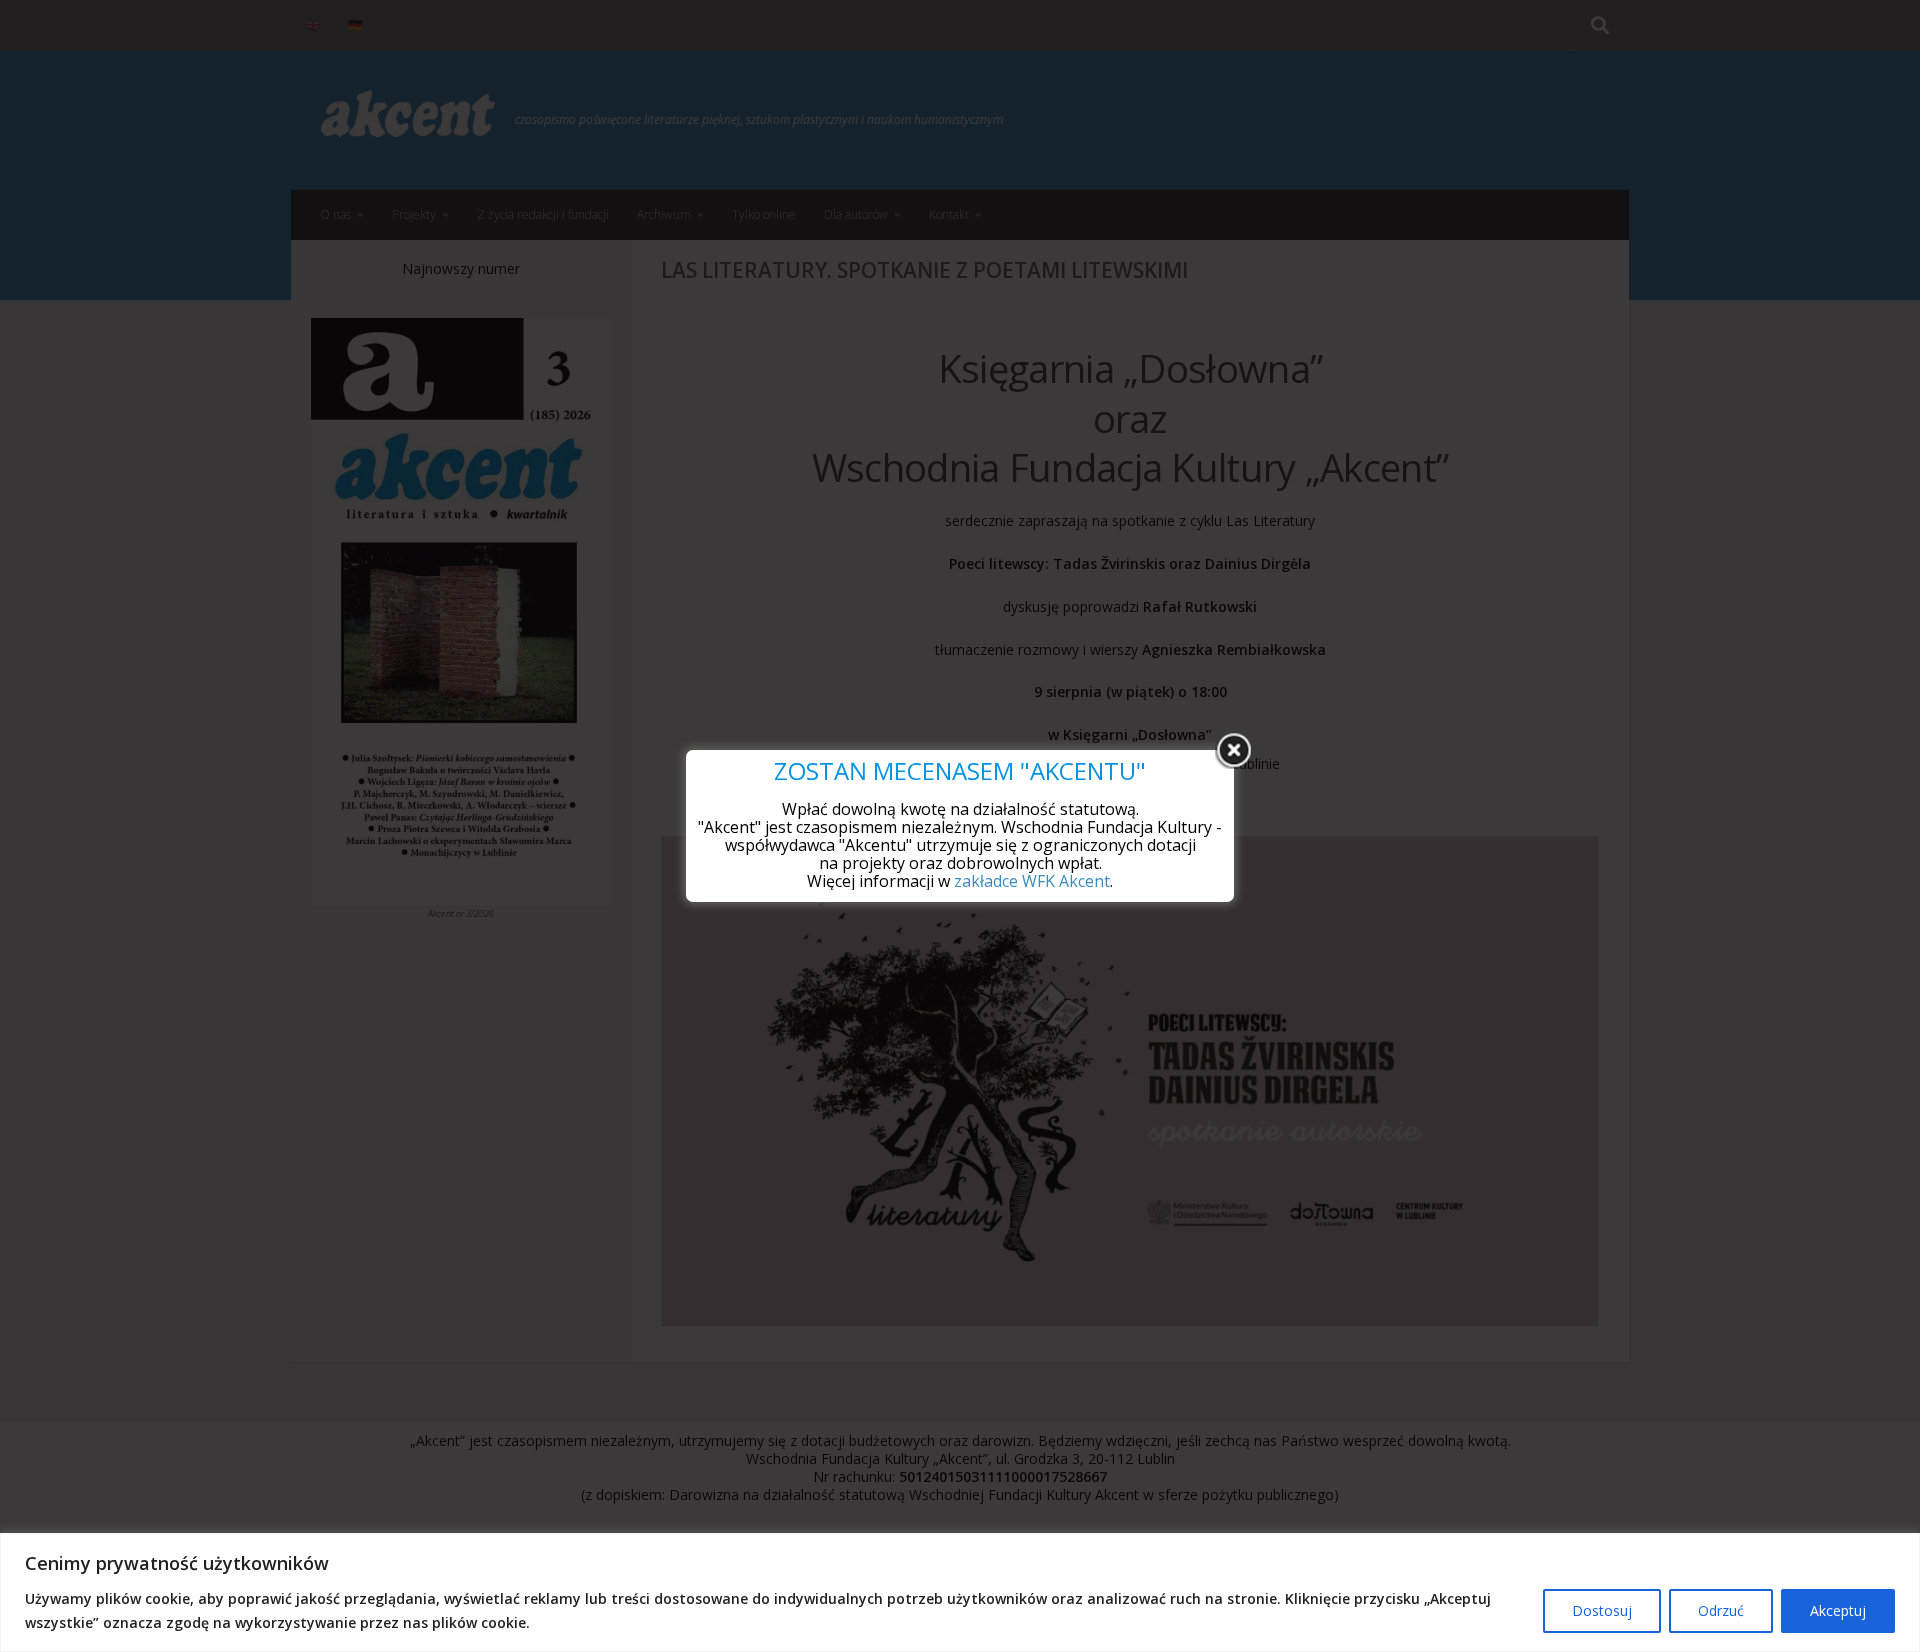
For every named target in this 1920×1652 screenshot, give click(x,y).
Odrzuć (1721, 1610)
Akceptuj (1838, 1610)
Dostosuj (1602, 1610)
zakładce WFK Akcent (1032, 881)
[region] (960, 1592)
